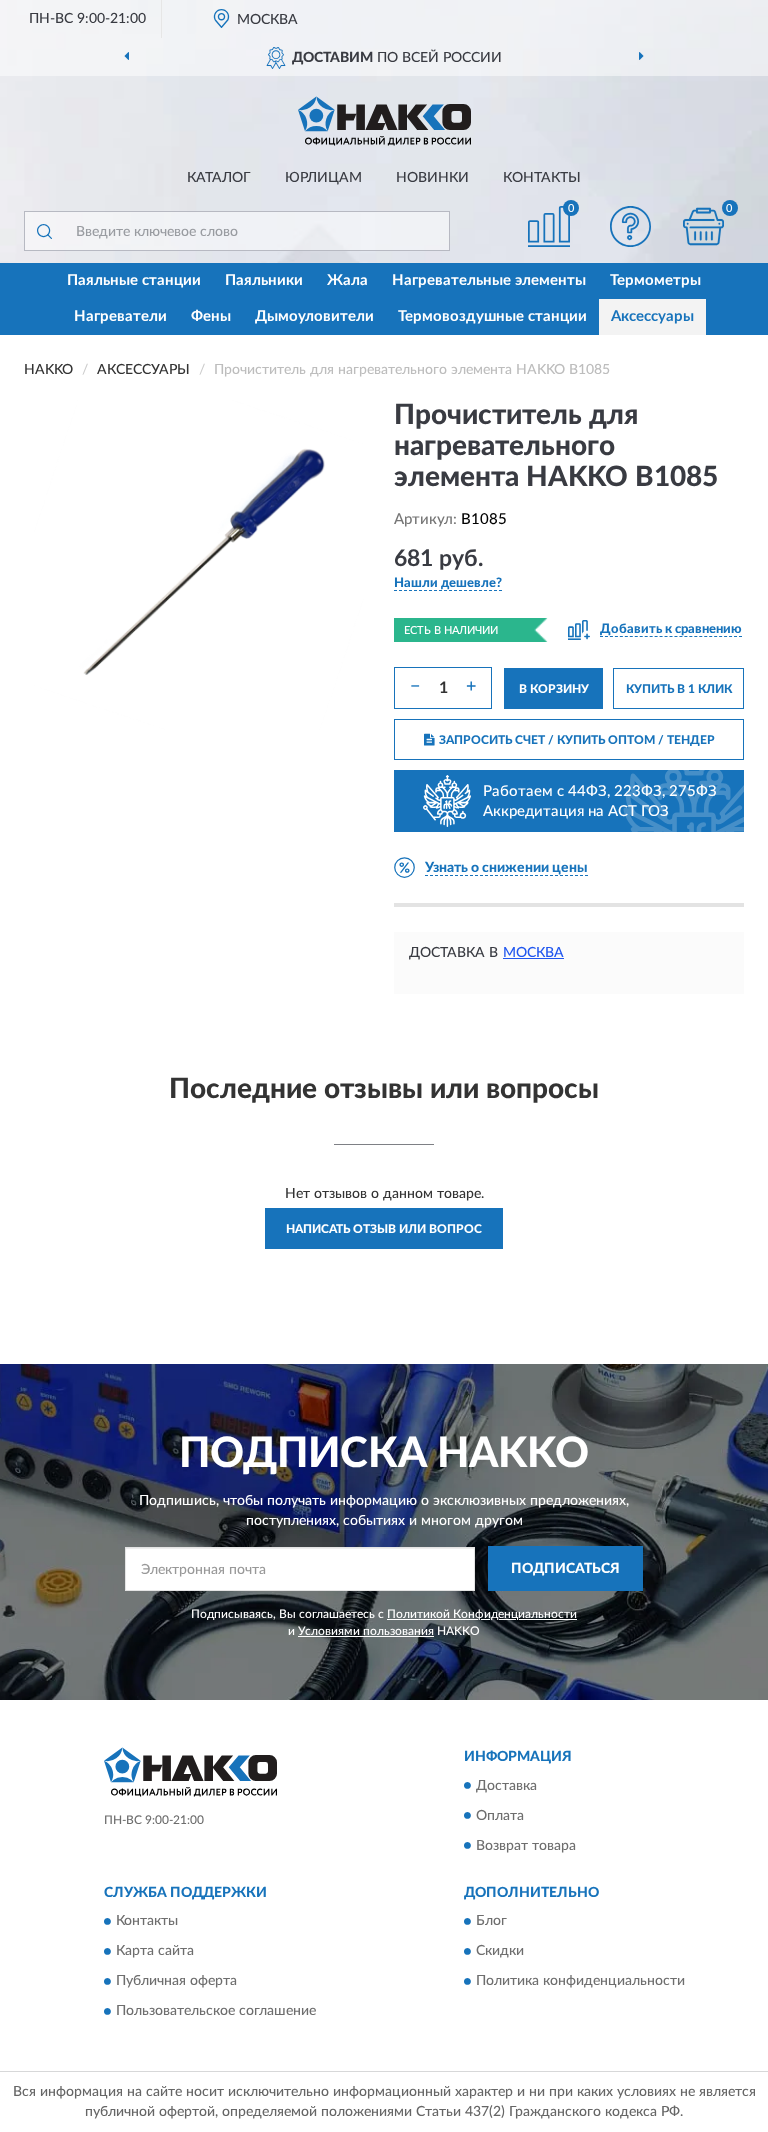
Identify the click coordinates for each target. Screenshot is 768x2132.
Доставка (506, 1786)
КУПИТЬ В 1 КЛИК (679, 689)
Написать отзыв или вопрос (384, 1229)
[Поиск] (44, 231)
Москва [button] (533, 953)
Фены (211, 316)
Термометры (655, 280)
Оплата (500, 1816)
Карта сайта (155, 1951)
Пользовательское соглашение (216, 2011)
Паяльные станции (134, 280)
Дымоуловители (314, 316)
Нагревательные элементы (489, 280)
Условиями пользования (366, 1631)
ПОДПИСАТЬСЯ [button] (565, 1569)
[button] (631, 226)
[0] (704, 226)
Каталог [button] (219, 178)
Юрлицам (323, 178)
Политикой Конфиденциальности (482, 1614)
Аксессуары (652, 316)
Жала (347, 280)
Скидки (500, 1951)
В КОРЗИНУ (554, 689)
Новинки (432, 178)
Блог (491, 1921)
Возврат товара (526, 1846)
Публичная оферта (176, 1981)
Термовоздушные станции (492, 316)
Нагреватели (120, 316)
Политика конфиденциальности (580, 1981)
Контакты (542, 178)
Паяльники (264, 280)
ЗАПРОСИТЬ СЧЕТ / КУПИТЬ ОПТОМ (577, 740)
